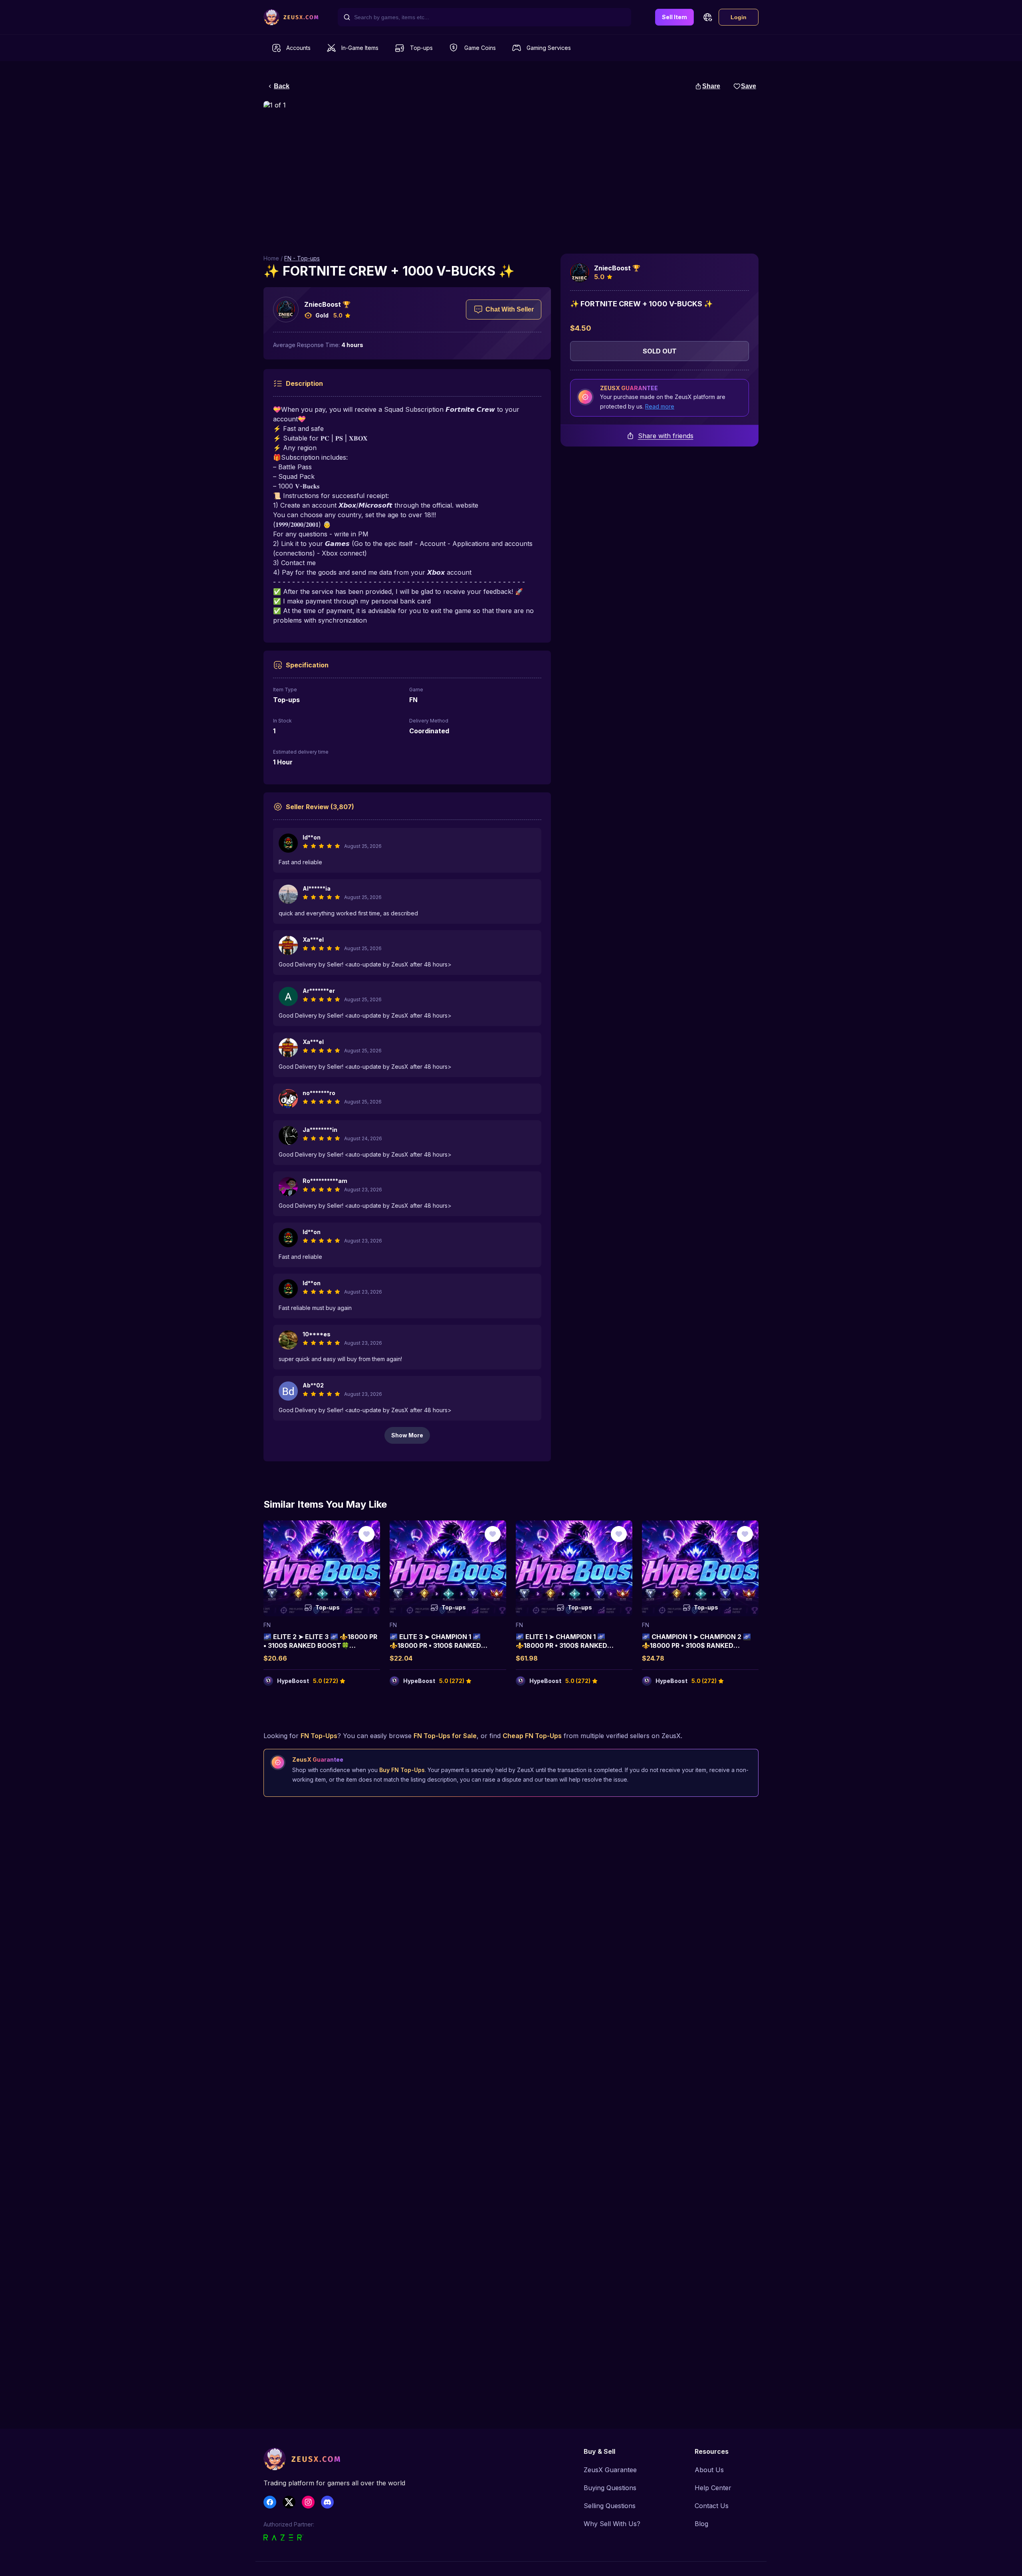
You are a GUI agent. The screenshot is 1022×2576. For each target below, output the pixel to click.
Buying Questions (610, 2488)
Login (739, 17)
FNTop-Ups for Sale (445, 1736)
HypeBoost (293, 1681)
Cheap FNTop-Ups (532, 1736)
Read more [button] (660, 406)
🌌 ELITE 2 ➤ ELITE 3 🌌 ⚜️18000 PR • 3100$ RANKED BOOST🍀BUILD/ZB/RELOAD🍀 (320, 1646)
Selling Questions (610, 2506)
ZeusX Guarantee (610, 2470)
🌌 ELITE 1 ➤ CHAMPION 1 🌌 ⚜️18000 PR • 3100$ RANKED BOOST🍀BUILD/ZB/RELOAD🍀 (565, 1646)
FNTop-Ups (319, 1736)
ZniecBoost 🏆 (327, 304)
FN (267, 1625)
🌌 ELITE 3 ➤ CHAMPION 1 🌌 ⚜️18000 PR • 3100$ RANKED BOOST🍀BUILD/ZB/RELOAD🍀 (439, 1646)
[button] (707, 17)
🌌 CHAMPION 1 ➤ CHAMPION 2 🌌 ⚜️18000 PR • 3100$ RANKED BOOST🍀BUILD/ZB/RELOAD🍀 (696, 1646)
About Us (709, 2470)
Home (271, 258)
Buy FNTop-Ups (402, 1770)
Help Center (713, 2488)
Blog (701, 2524)
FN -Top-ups (302, 258)
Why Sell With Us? (612, 2524)
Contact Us (712, 2506)
